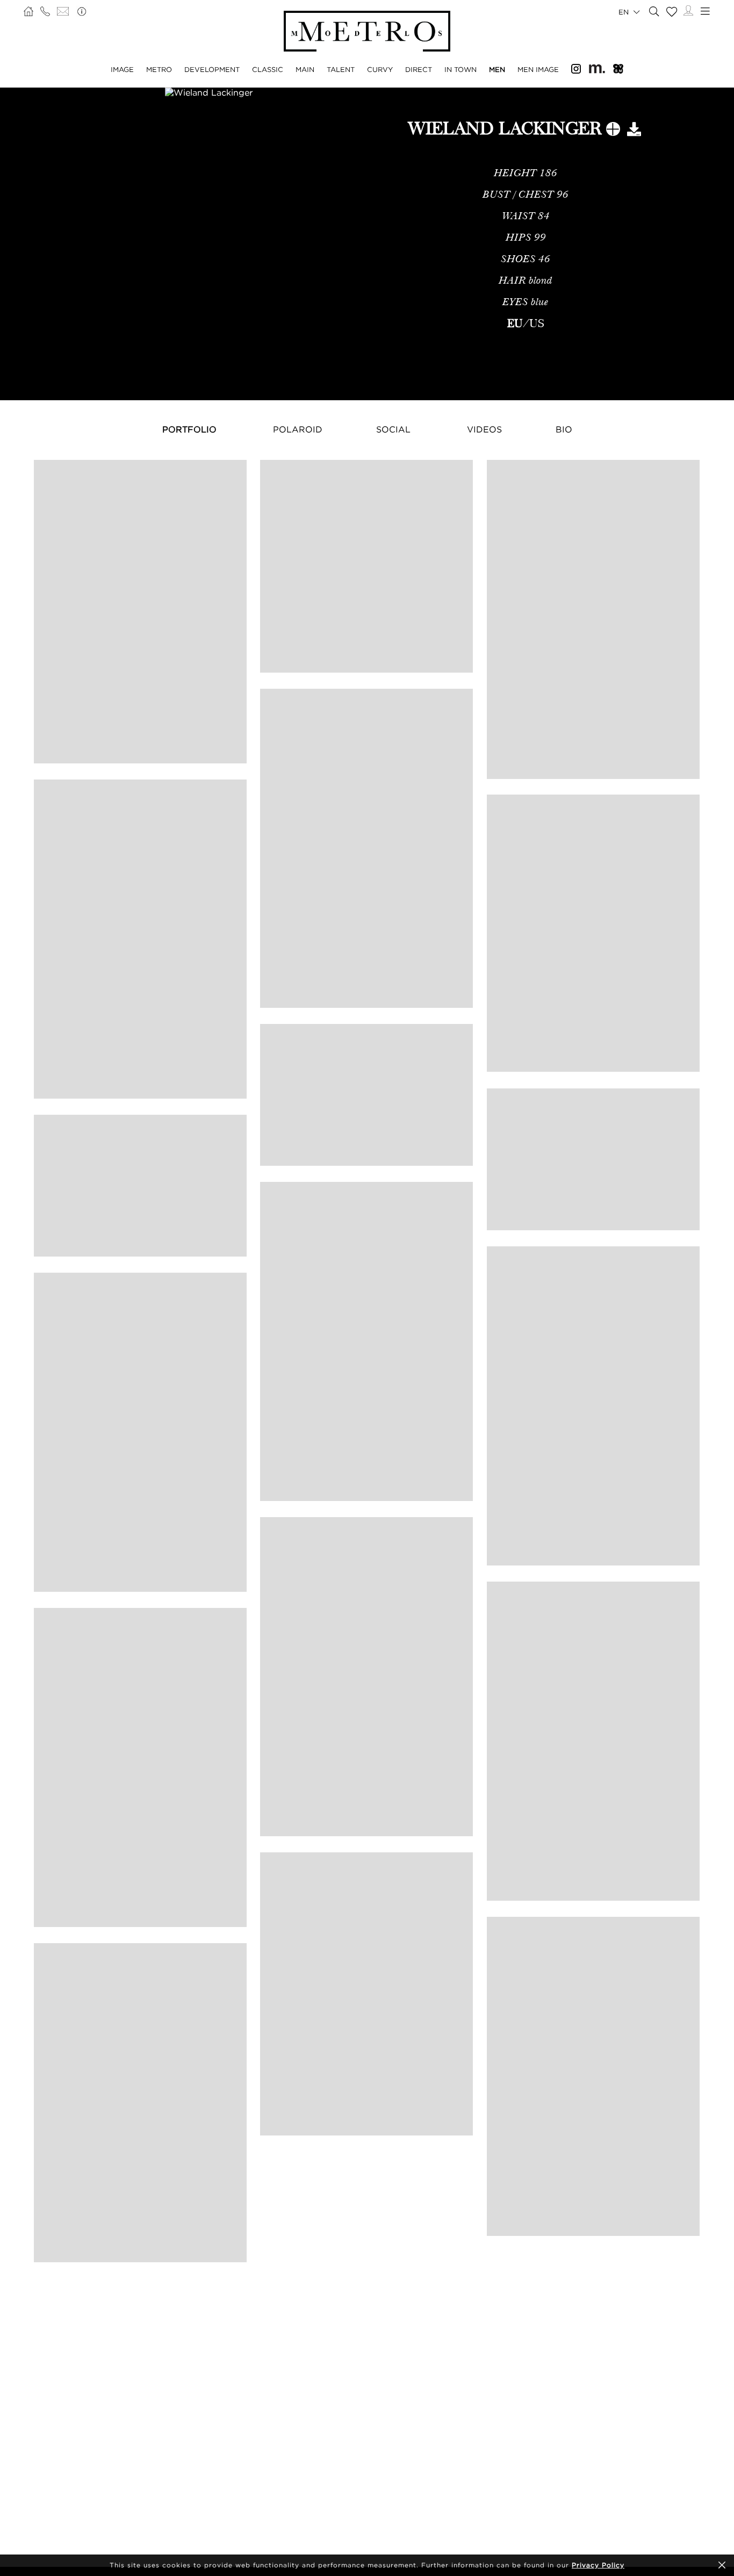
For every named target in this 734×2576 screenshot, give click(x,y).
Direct (419, 69)
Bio (564, 429)
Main (305, 69)
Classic (268, 69)
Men (497, 69)
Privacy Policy (598, 2565)
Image (122, 69)
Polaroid (298, 429)
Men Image (538, 69)
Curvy (380, 69)
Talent (341, 69)
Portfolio (189, 429)
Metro (159, 69)
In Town (460, 69)
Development (212, 69)
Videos (484, 429)
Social (393, 429)
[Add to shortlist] (613, 131)
